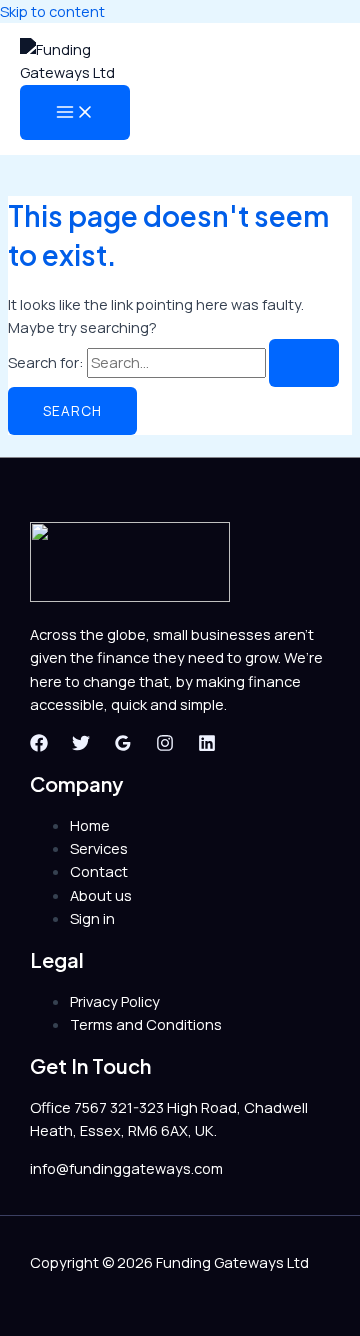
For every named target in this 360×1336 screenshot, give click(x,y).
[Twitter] (81, 746)
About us (101, 895)
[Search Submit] (304, 363)
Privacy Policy (115, 1001)
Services (99, 848)
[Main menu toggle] (75, 113)
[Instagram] (165, 746)
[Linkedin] (207, 746)
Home (90, 825)
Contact (99, 871)
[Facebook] (39, 746)
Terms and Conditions (146, 1024)
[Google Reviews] (123, 746)
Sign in (92, 918)
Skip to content (52, 11)
